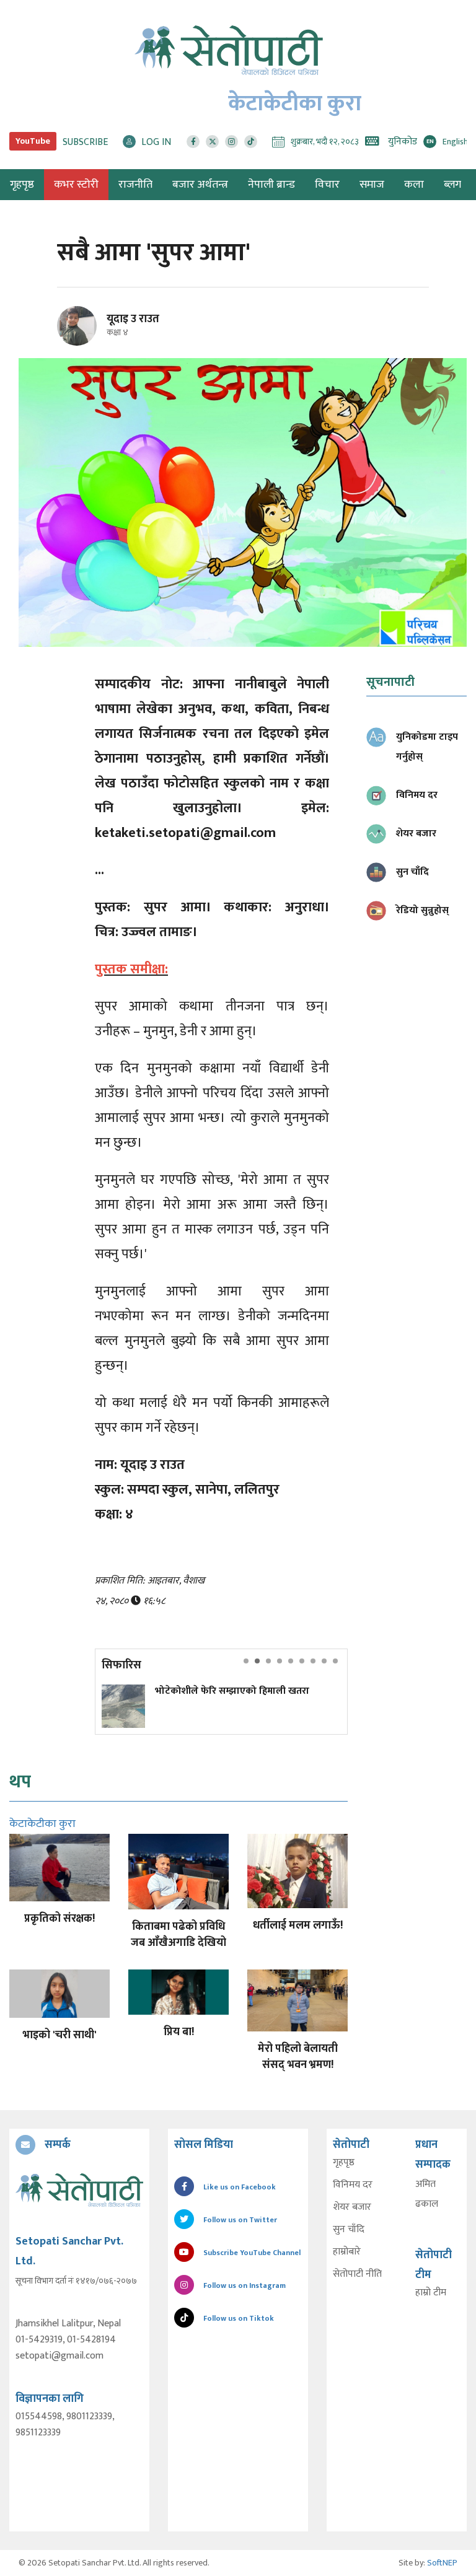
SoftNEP (442, 2563)
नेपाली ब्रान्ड (271, 185)
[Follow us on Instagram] (231, 142)
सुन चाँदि (349, 2230)
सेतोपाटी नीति (357, 2274)
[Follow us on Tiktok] (251, 142)
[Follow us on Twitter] (212, 142)
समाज (372, 185)
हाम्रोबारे (347, 2252)
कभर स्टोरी (76, 185)
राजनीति (135, 185)
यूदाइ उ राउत (133, 319)
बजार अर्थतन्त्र (200, 185)
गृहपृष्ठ (344, 2163)
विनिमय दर (353, 2185)
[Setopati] (79, 2190)
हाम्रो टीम (431, 2293)
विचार (327, 185)
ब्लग (452, 185)
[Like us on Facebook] (193, 142)
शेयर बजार (352, 2207)
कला (414, 185)
